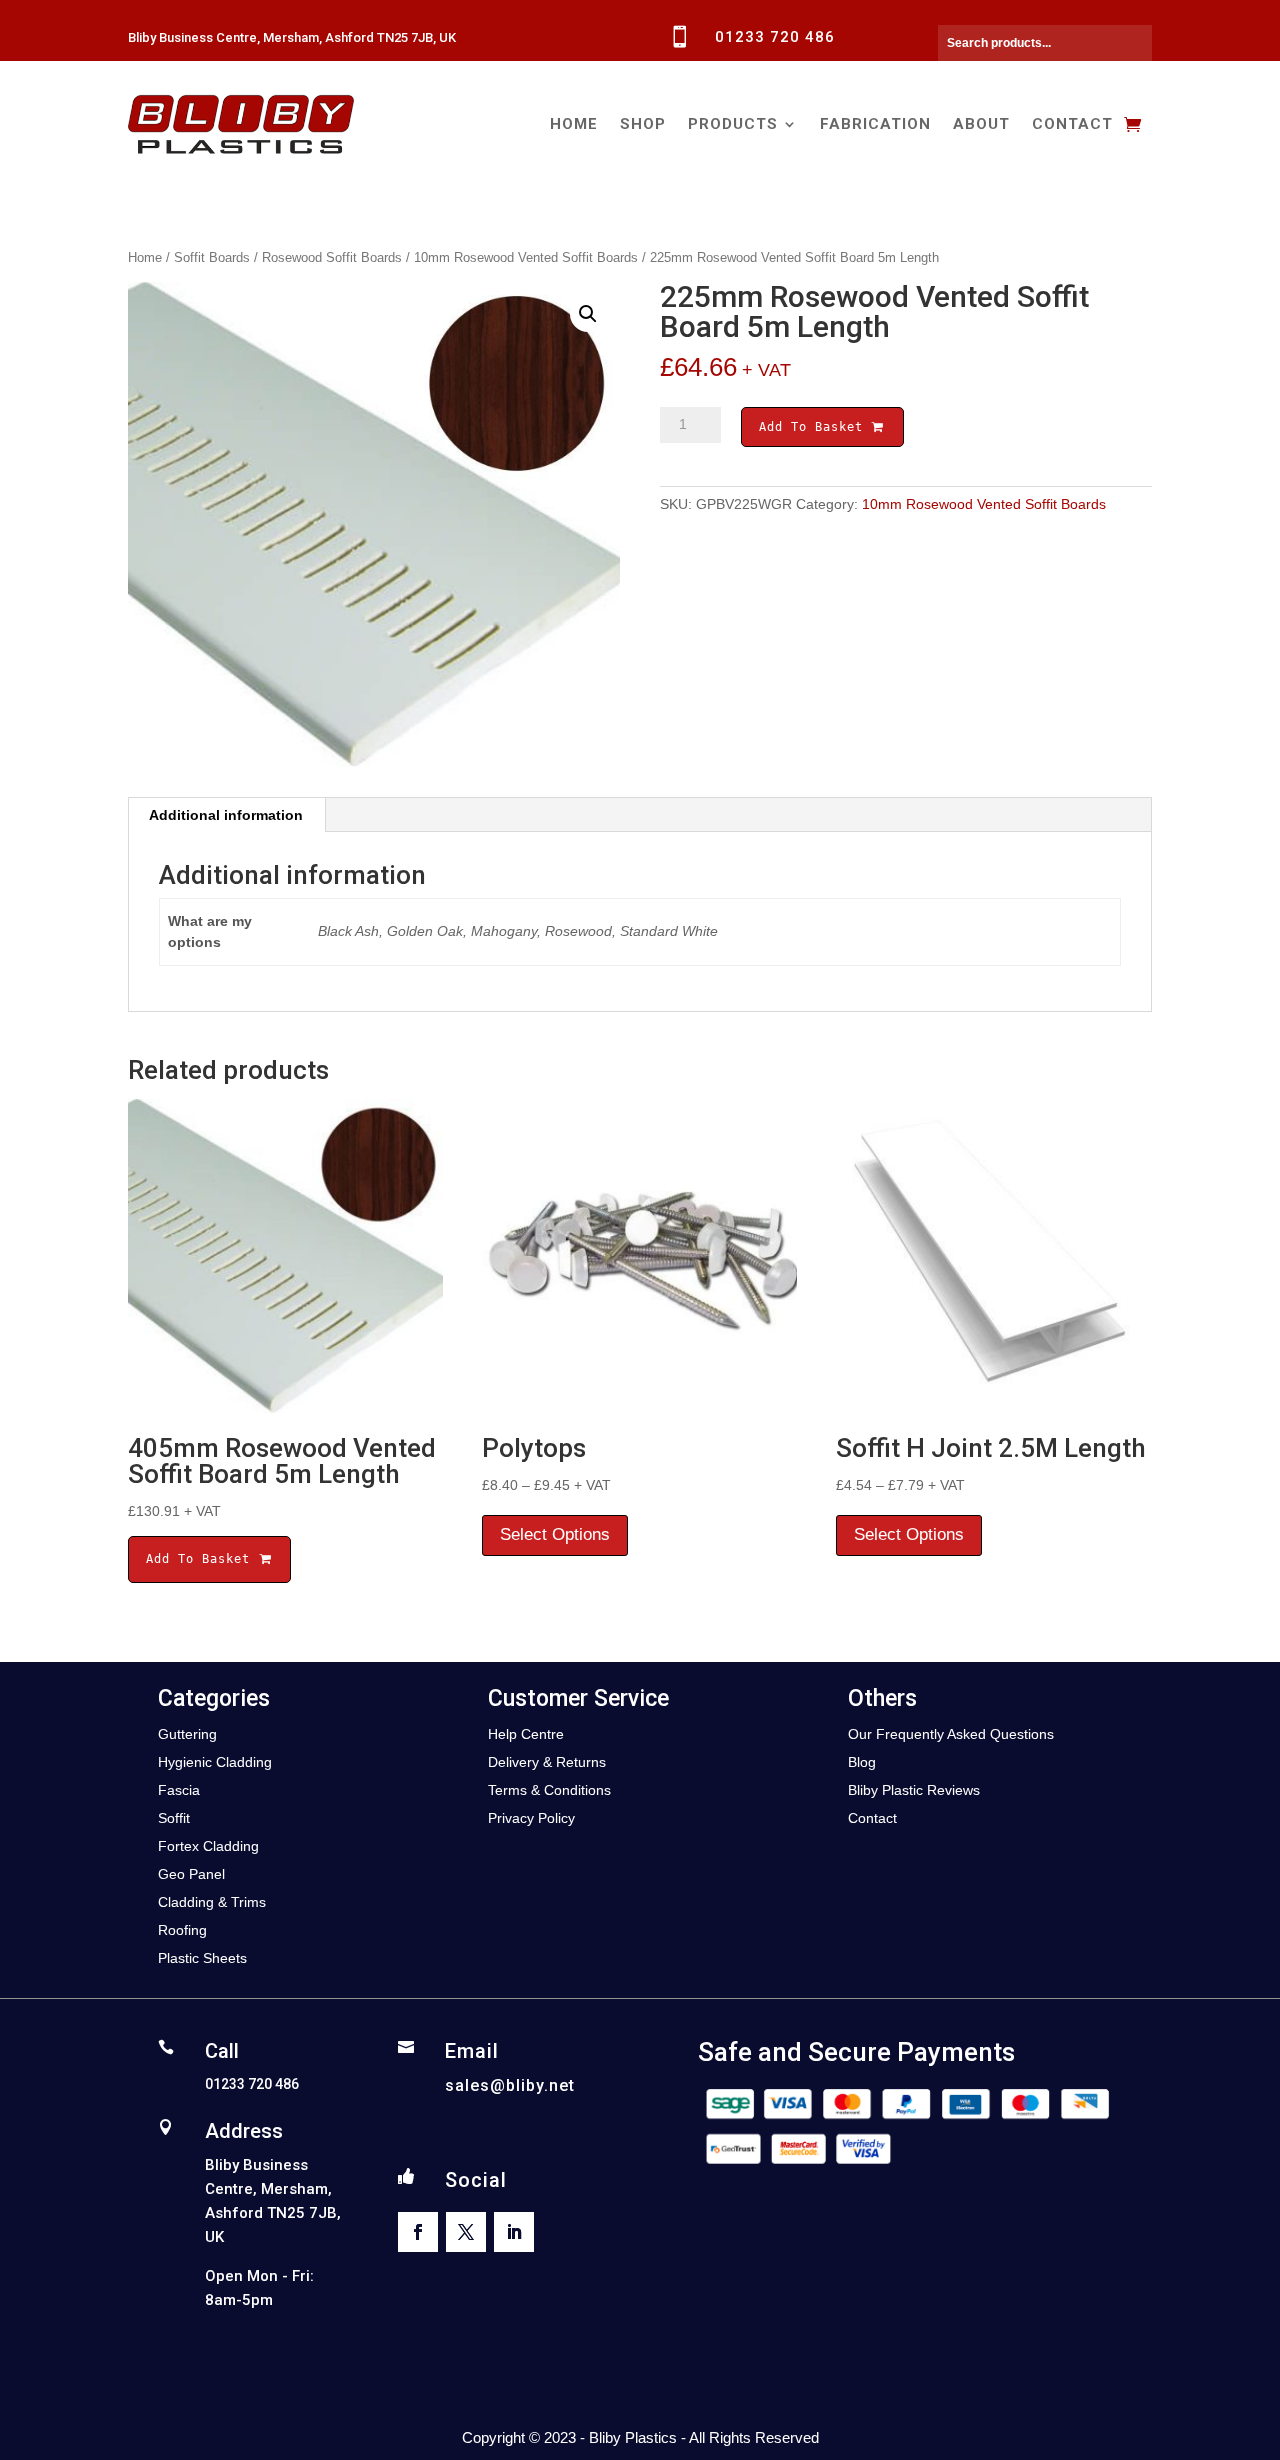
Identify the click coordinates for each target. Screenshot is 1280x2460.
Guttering (187, 1734)
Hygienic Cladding (215, 1762)
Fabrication (875, 124)
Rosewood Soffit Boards (332, 257)
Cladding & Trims (212, 1902)
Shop (643, 124)
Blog (862, 1762)
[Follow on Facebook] (418, 2232)
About (981, 124)
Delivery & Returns (547, 1762)
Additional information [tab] (226, 815)
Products (733, 124)
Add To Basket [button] (202, 1559)
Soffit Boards (212, 257)
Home (574, 124)
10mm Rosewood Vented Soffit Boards (526, 257)
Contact (1072, 124)
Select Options (555, 1534)
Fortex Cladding (208, 1846)
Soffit (174, 1818)
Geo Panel (191, 1874)
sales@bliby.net (510, 2085)
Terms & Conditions (549, 1790)
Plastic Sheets (202, 1958)
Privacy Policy (531, 1818)
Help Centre (526, 1734)
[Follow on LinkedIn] (514, 2232)
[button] (588, 314)
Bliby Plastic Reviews (914, 1790)
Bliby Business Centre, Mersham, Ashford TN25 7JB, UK (292, 37)
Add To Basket (815, 427)
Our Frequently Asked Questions (951, 1734)
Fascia (179, 1790)
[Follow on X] (466, 2232)
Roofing (182, 1930)
